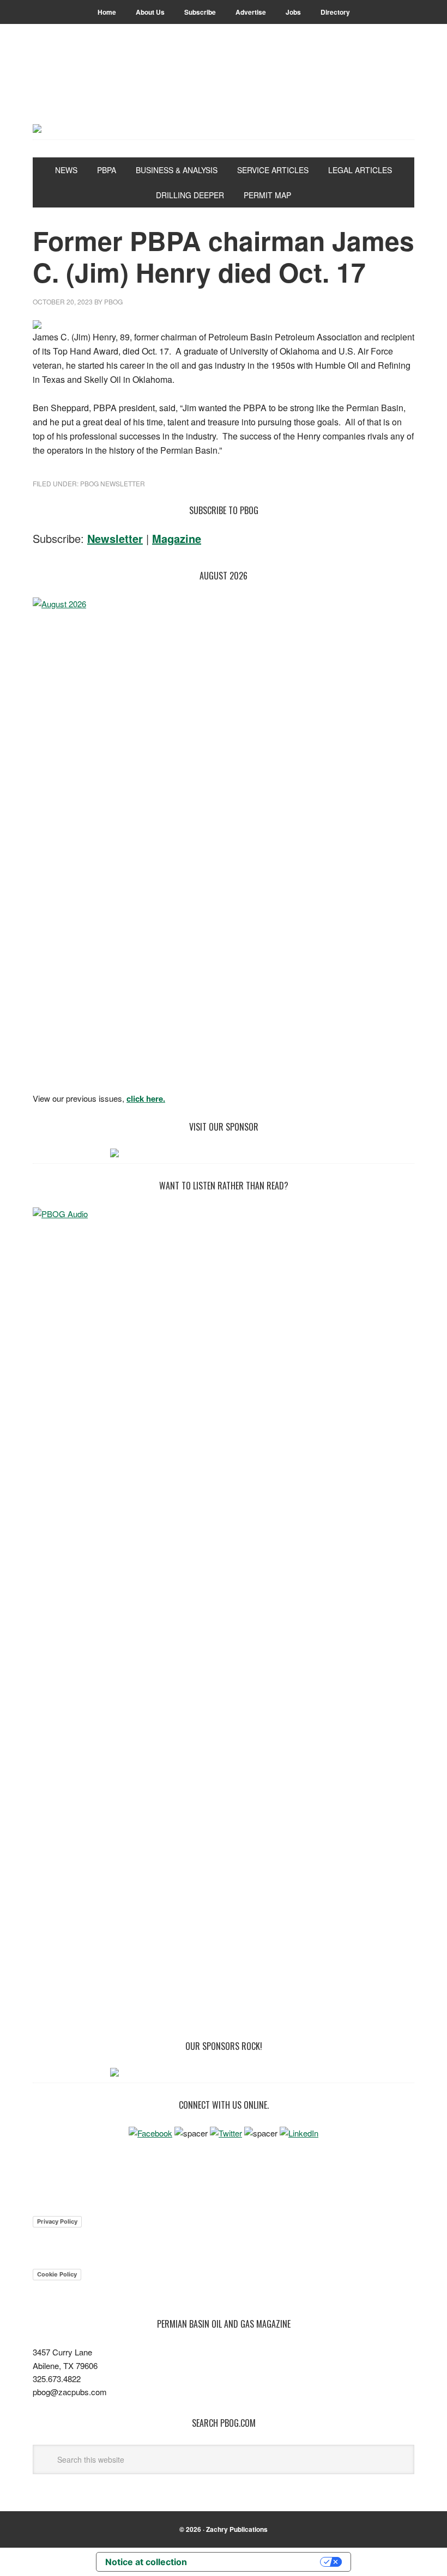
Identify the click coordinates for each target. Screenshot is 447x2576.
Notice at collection (146, 2562)
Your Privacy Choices (259, 2562)
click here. (146, 1098)
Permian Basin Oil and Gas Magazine (224, 88)
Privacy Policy (57, 2221)
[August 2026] (224, 841)
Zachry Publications (237, 2529)
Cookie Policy (57, 2274)
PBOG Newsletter (113, 483)
